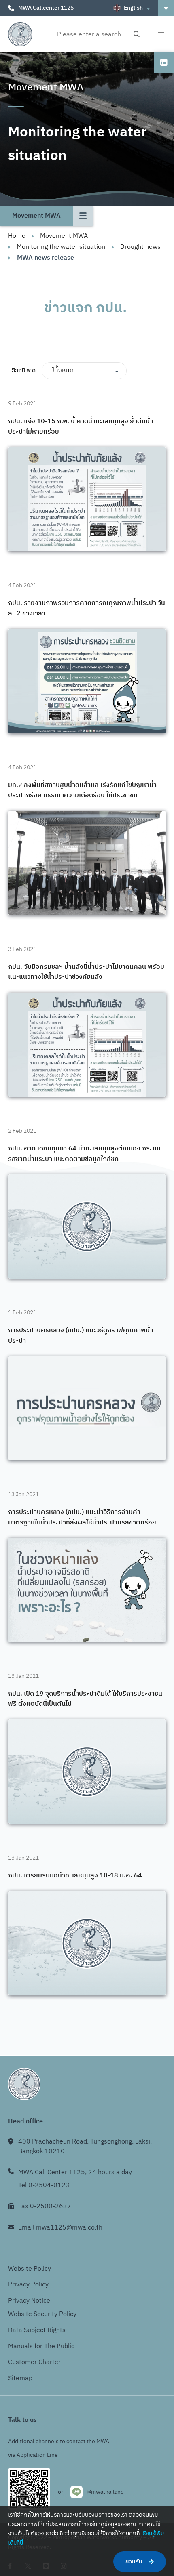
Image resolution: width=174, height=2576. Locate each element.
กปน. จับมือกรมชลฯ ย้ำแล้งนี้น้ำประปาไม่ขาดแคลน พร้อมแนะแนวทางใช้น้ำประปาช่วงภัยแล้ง (86, 972)
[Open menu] (161, 34)
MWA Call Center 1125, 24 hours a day (75, 2172)
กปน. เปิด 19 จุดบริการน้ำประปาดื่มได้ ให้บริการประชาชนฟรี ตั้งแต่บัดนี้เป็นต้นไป (85, 1699)
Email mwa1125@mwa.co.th (60, 2228)
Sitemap (20, 2378)
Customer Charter (34, 2362)
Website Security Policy (42, 2314)
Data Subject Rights (37, 2330)
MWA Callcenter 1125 (46, 8)
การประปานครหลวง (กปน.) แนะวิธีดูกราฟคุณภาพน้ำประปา (81, 1336)
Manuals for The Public (41, 2346)
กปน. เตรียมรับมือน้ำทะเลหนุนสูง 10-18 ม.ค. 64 (75, 1876)
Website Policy (30, 2269)
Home (17, 236)
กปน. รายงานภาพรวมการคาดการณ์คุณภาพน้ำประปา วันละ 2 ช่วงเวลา (87, 608)
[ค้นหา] (137, 35)
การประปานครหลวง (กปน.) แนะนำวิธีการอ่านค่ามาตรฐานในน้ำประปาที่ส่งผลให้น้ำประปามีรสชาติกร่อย (82, 1517)
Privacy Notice (29, 2301)
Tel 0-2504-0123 (44, 2185)
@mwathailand (105, 2492)
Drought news (140, 247)
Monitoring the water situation (61, 247)
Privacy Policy (28, 2285)
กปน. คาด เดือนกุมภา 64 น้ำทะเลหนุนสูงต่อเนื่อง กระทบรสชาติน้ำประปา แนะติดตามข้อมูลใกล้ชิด (84, 1154)
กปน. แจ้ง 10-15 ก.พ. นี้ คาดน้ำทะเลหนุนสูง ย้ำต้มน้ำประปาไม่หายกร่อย (81, 427)
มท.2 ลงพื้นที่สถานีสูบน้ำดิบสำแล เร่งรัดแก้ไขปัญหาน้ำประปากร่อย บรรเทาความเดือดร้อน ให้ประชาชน (82, 790)
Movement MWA (64, 236)
